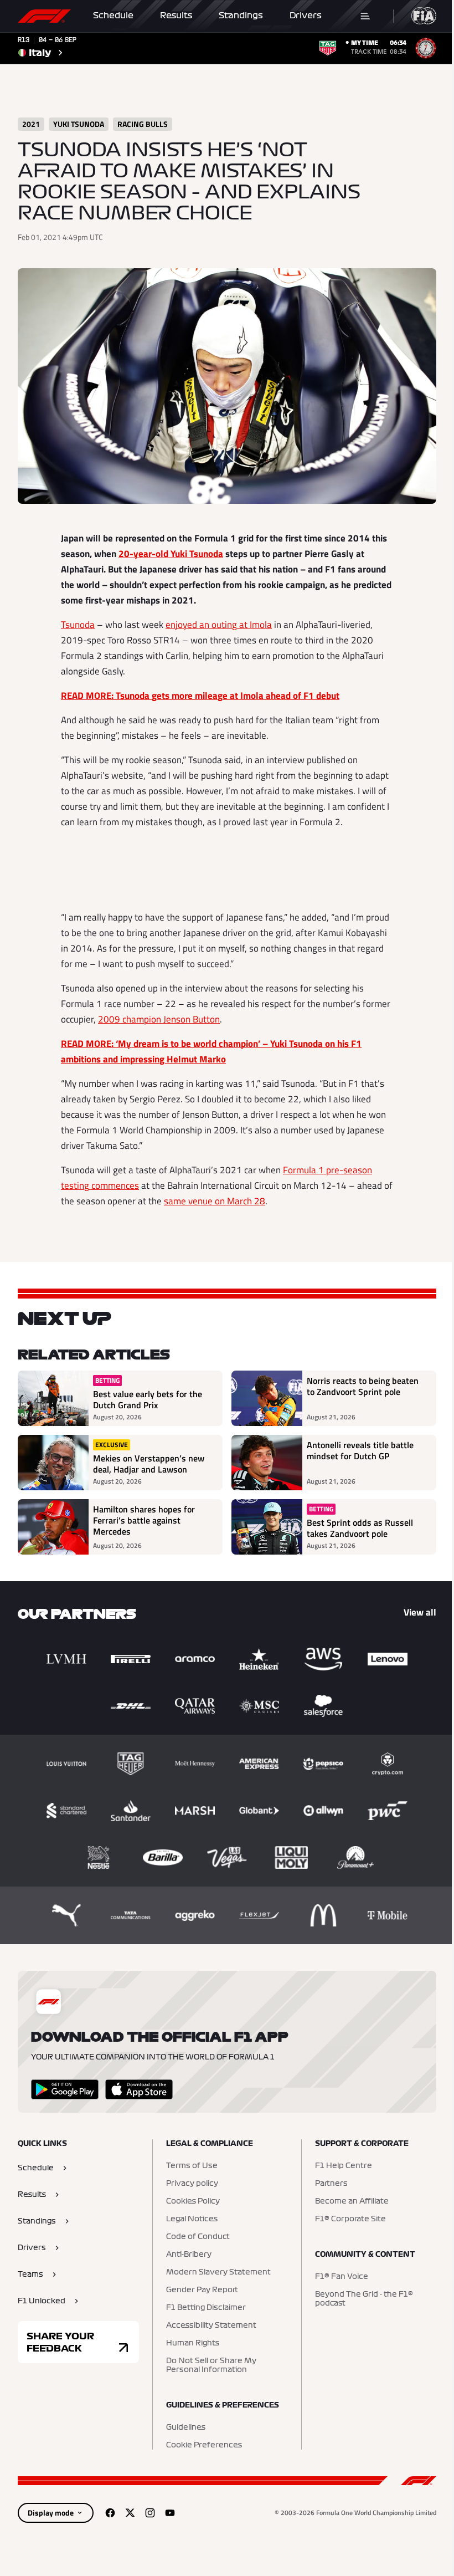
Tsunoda (78, 625)
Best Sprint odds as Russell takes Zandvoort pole (360, 1528)
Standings (241, 16)
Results (176, 16)
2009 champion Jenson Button (159, 1019)
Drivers (306, 16)
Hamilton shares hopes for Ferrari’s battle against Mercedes (144, 1521)
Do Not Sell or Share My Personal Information (211, 2365)
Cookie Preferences (204, 2445)
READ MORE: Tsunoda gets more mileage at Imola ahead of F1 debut (200, 696)
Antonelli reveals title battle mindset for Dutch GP (360, 1451)
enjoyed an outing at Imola (219, 625)
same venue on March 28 (215, 1201)
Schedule (113, 16)
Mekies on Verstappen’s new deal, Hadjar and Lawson (149, 1464)
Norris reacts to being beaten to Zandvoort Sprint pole (363, 1387)
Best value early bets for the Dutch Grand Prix (148, 1399)
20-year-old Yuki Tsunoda (171, 554)
